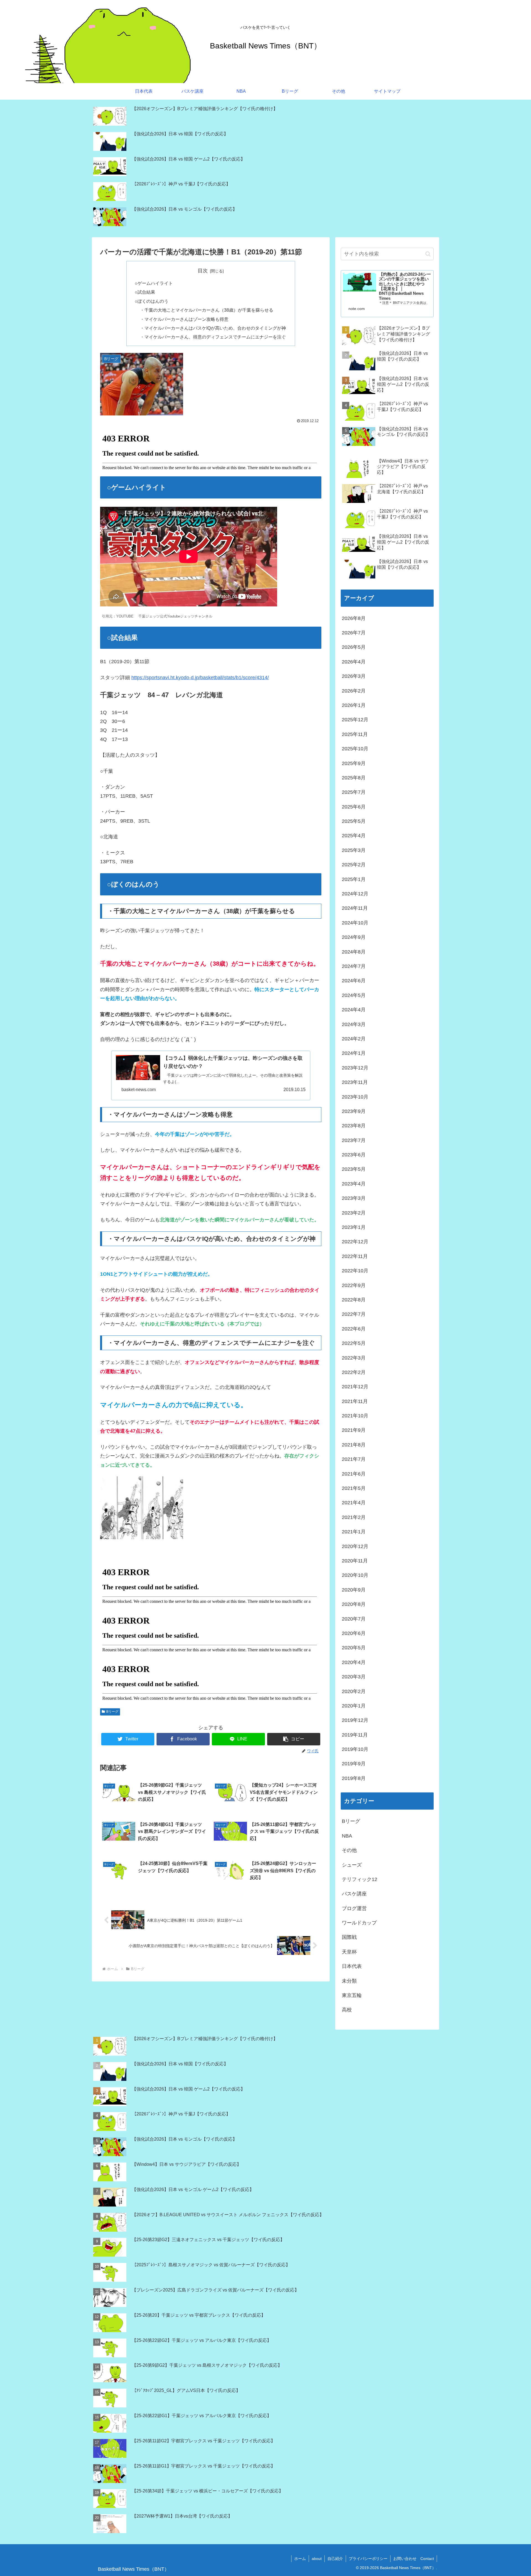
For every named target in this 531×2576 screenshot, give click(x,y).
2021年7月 (354, 1459)
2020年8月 (354, 1604)
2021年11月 (355, 1401)
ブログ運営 (354, 1908)
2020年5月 (354, 1648)
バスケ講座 (354, 1894)
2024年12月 (355, 894)
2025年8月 (354, 778)
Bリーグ (112, 1712)
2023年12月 (355, 1068)
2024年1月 (354, 1053)
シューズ (352, 1865)
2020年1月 (354, 1706)
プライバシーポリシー (368, 2559)
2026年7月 (354, 633)
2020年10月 (355, 1575)
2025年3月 (354, 850)
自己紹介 (335, 2559)
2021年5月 (354, 1488)
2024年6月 (354, 981)
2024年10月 (355, 923)
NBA (347, 1836)
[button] (294, 1739)
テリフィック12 (360, 1879)
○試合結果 (145, 292)
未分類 (349, 1981)
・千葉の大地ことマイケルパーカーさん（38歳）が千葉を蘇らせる (207, 310)
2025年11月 (355, 734)
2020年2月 (354, 1691)
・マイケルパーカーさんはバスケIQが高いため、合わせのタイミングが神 (213, 328)
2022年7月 (354, 1314)
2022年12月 (355, 1242)
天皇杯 (349, 1952)
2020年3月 (354, 1677)
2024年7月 (354, 966)
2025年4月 (354, 836)
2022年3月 (354, 1358)
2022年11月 (355, 1256)
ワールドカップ (359, 1923)
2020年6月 (354, 1633)
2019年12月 (355, 1720)
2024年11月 (355, 908)
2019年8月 (354, 1778)
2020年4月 (354, 1662)
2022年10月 (355, 1271)
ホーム (300, 2559)
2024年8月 (354, 952)
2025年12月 (355, 720)
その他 (349, 1850)
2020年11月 (355, 1561)
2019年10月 (355, 1749)
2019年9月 (354, 1764)
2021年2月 (354, 1517)
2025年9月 (354, 763)
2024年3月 (354, 1024)
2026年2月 (354, 691)
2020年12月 (355, 1546)
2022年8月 (354, 1300)
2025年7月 (354, 792)
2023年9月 (354, 1111)
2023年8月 (354, 1126)
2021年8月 (354, 1445)
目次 (203, 271)
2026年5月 (354, 647)
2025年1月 (354, 879)
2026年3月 (354, 676)
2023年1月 (354, 1227)
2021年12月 (355, 1387)
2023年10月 (355, 1097)
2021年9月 (354, 1430)
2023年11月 (355, 1082)
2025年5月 (354, 821)
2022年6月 (354, 1329)
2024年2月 (354, 1039)
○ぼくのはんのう (152, 301)
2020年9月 (354, 1590)
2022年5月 (354, 1343)
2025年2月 (354, 865)
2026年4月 (354, 662)
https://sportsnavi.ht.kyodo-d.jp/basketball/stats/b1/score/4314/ (200, 678)
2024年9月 (354, 937)
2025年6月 (354, 807)
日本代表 (352, 1966)
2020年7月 (354, 1619)
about (317, 2559)
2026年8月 (354, 618)
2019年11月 (355, 1735)
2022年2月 (354, 1372)
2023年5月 (354, 1169)
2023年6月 (354, 1155)
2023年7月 (354, 1140)
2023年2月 (354, 1213)
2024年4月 (354, 1010)
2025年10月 (355, 749)
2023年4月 (354, 1184)
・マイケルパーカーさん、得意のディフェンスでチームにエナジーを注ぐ (213, 337)
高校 (347, 2010)
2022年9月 (354, 1285)
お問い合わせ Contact (414, 2559)
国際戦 (349, 1937)
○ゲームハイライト (154, 283)
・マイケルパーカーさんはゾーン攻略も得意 (184, 319)
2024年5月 (354, 995)
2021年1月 (354, 1532)
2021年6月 (354, 1474)
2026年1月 (354, 705)
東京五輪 (352, 1995)
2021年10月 (355, 1416)
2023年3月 (354, 1198)
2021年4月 (354, 1503)
